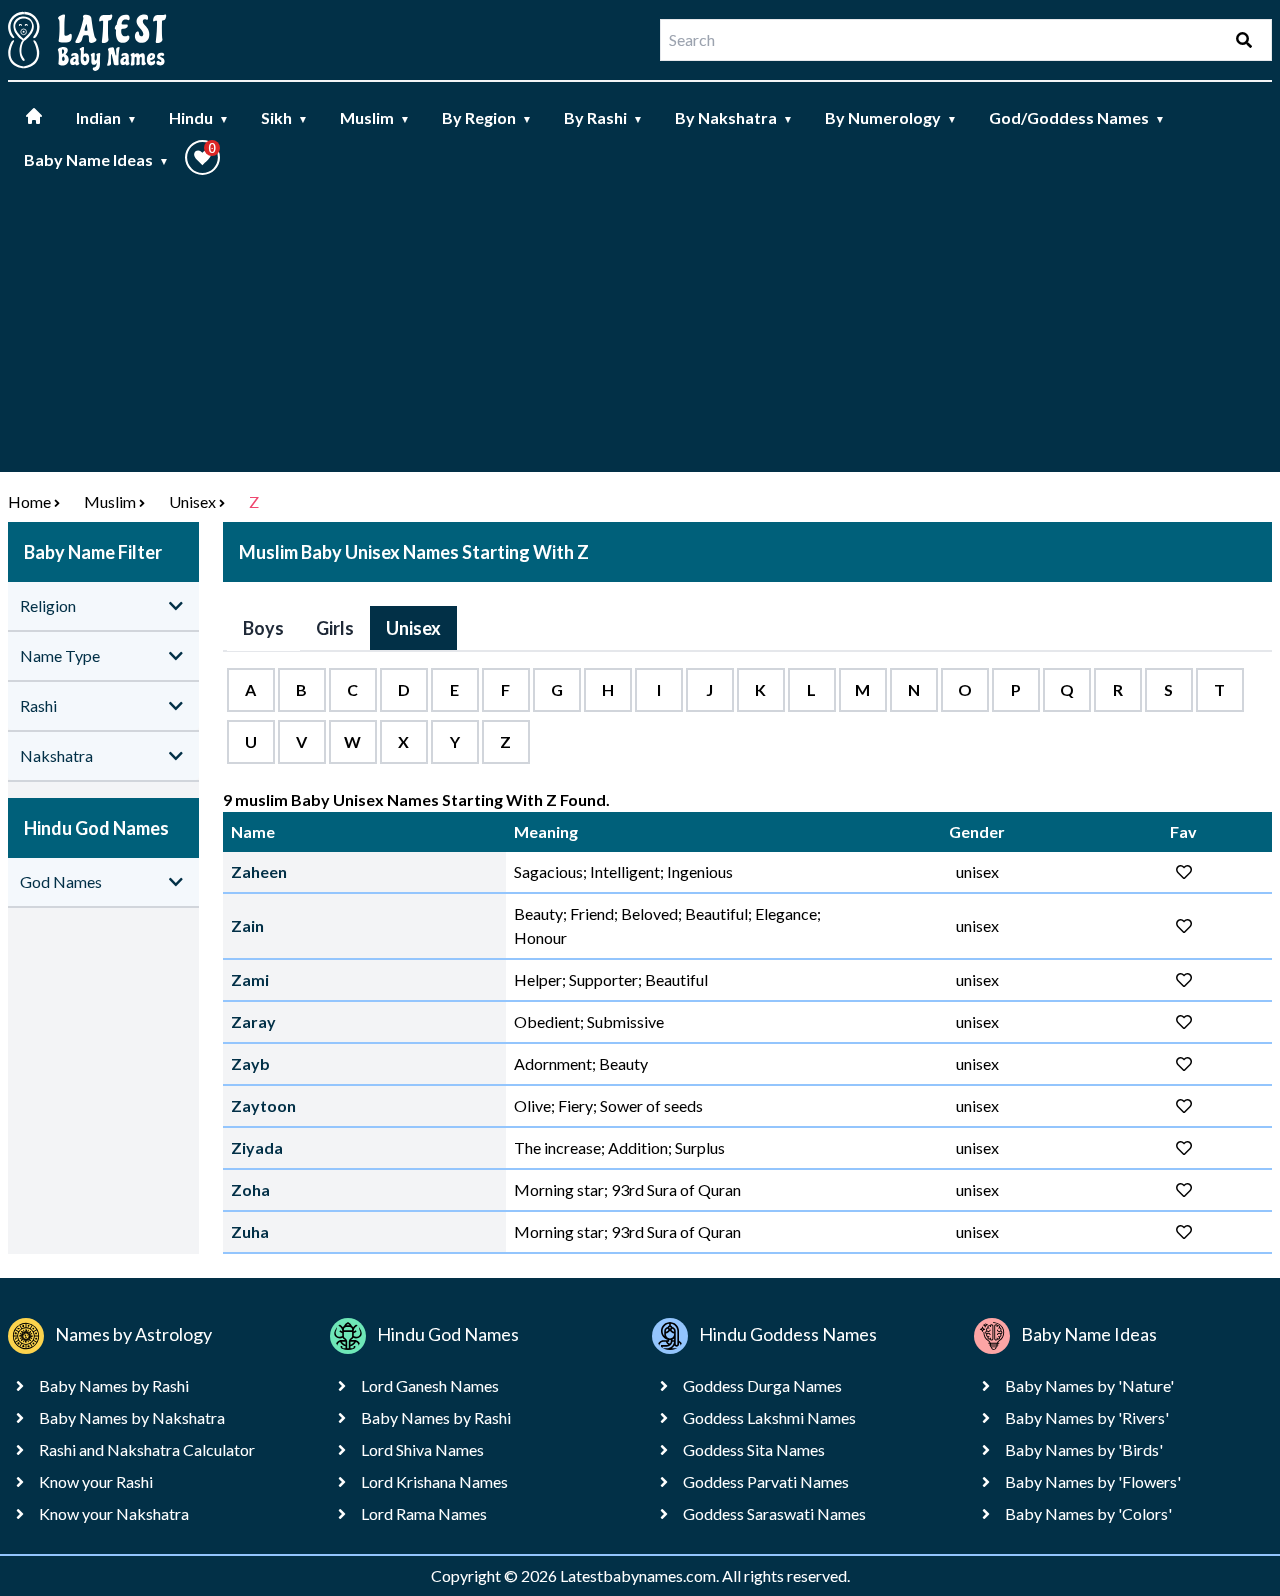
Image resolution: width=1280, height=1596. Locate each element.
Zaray (253, 1021)
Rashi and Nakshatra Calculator (147, 1449)
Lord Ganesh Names (430, 1385)
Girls (335, 628)
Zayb (250, 1063)
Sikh (284, 117)
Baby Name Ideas (96, 159)
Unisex (192, 501)
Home (29, 501)
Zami (250, 979)
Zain (247, 925)
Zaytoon (263, 1105)
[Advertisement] (640, 332)
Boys (263, 628)
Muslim (375, 117)
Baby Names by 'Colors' (1088, 1513)
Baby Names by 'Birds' (1084, 1449)
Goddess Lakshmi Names (769, 1417)
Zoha (250, 1189)
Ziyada (257, 1147)
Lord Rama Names (424, 1513)
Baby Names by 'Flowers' (1093, 1481)
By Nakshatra (734, 117)
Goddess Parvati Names (766, 1481)
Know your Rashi (96, 1481)
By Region (487, 117)
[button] (202, 157)
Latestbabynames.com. (641, 1575)
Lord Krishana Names (434, 1481)
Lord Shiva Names (422, 1449)
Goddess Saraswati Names (774, 1513)
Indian (106, 117)
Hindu (199, 117)
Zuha (250, 1231)
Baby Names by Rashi (114, 1385)
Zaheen (259, 871)
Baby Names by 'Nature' (1089, 1385)
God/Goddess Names (1077, 117)
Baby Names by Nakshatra (132, 1417)
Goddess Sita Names (754, 1449)
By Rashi (603, 117)
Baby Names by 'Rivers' (1087, 1417)
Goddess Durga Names (762, 1385)
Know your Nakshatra (114, 1513)
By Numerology (891, 117)
